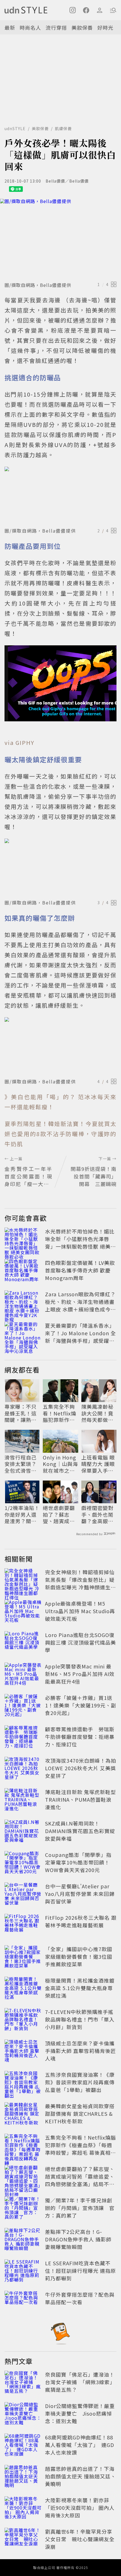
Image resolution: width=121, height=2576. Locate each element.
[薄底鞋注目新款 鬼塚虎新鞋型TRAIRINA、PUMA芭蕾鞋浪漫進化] (23, 1801)
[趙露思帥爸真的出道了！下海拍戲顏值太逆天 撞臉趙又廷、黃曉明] (23, 2477)
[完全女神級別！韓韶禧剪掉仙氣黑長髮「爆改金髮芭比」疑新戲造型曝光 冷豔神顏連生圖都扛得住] (23, 1581)
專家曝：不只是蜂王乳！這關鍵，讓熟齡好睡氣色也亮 (21, 1413)
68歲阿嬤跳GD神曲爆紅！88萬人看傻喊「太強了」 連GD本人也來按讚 (80, 2445)
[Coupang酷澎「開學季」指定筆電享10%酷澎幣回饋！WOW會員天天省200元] (23, 1863)
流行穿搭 (56, 27)
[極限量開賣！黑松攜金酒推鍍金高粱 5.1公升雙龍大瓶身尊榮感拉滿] (23, 1989)
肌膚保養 (63, 128)
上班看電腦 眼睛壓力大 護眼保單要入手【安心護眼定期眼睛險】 (98, 1464)
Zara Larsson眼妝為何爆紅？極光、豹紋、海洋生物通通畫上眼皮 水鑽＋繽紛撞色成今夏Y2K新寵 (80, 1305)
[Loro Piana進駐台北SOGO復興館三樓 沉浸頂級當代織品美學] (23, 1643)
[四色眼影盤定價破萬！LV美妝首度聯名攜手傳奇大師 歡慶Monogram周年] (23, 1271)
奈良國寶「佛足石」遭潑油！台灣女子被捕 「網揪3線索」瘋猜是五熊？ (80, 2382)
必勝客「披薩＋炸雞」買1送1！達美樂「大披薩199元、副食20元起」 (81, 1705)
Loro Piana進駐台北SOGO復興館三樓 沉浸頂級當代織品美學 (80, 1642)
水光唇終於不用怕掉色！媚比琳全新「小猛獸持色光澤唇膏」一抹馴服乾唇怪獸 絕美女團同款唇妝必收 (80, 1243)
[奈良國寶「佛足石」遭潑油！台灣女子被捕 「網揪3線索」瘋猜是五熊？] (23, 2383)
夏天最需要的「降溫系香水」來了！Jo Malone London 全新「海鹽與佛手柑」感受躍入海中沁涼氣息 (80, 1337)
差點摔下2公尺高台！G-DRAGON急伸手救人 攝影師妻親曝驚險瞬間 (78, 2239)
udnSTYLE (15, 128)
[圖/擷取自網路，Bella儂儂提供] (60, 239)
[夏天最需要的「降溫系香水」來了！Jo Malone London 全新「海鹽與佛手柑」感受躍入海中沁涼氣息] (23, 1334)
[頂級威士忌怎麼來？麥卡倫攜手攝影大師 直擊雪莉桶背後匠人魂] (23, 2052)
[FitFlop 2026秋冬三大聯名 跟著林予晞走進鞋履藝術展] (23, 1926)
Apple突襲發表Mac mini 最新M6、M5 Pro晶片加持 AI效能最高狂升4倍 (80, 1674)
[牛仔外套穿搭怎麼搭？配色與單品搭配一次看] (23, 2303)
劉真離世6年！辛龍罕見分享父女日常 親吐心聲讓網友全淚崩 (80, 2539)
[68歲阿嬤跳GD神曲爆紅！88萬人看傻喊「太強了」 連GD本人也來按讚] (23, 2446)
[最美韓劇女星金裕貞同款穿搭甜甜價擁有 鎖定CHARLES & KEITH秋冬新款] (23, 2115)
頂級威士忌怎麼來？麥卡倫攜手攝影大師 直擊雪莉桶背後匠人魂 (80, 2051)
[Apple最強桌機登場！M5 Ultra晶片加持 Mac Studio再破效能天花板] (23, 1612)
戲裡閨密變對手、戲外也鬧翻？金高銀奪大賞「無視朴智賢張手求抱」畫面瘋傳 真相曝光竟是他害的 (99, 1514)
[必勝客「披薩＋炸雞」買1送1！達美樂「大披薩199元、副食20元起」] (23, 1706)
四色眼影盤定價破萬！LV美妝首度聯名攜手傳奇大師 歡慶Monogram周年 (80, 1270)
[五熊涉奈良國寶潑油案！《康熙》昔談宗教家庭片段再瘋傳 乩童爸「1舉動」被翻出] (23, 2083)
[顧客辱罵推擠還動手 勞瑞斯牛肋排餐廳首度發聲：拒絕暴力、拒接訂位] (23, 1738)
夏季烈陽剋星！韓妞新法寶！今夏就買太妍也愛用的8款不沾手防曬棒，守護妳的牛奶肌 (60, 1134)
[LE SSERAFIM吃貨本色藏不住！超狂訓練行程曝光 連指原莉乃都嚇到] (23, 2272)
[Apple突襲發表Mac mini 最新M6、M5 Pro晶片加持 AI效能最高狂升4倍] (23, 1675)
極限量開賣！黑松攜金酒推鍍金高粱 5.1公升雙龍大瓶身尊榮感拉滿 (80, 1988)
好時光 (105, 27)
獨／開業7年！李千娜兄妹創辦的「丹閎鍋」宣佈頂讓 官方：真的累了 (80, 2208)
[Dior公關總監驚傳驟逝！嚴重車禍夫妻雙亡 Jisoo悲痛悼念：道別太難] (23, 2414)
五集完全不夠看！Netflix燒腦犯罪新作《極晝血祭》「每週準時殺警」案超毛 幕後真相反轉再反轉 (60, 1413)
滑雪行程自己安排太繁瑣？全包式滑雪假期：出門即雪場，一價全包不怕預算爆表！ (21, 1464)
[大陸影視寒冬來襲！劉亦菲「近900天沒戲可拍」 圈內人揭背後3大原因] (23, 2509)
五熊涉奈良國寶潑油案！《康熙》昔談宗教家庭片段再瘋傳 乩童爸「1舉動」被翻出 (80, 2082)
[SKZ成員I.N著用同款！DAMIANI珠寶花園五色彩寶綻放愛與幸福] (23, 1832)
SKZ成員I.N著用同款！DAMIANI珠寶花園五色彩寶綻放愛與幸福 (80, 1831)
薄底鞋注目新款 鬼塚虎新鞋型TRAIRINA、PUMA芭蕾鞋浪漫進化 (80, 1799)
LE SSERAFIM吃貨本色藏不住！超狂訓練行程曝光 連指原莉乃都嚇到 (80, 2271)
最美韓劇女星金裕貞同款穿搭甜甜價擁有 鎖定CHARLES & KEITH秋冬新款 (80, 2114)
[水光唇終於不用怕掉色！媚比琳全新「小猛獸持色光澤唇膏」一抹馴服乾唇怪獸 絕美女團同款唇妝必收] (23, 1240)
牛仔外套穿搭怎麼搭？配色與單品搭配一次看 (80, 2298)
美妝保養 (82, 27)
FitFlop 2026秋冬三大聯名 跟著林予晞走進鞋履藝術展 (81, 1921)
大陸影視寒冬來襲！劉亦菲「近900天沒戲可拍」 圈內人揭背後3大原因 (80, 2508)
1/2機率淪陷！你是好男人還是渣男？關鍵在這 (22, 1514)
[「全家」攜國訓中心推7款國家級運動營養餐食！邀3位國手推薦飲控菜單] (23, 1958)
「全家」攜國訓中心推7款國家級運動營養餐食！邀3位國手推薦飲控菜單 (79, 1956)
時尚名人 (30, 27)
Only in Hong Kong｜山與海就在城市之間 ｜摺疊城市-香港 (60, 1464)
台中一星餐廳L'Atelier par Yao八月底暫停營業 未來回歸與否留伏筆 (80, 1894)
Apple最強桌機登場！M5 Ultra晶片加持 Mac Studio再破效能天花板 (80, 1611)
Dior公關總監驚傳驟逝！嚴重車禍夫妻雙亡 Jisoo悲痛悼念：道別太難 (80, 2413)
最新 (10, 27)
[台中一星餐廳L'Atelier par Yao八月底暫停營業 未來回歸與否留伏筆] (23, 1895)
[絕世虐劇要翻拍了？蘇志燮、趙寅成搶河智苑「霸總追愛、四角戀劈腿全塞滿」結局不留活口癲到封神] (23, 2177)
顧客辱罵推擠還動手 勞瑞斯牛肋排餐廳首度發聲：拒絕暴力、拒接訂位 (80, 1737)
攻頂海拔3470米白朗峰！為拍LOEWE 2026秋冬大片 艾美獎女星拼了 (81, 1768)
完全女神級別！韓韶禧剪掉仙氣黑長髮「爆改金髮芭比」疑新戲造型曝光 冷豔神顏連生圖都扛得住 (80, 1583)
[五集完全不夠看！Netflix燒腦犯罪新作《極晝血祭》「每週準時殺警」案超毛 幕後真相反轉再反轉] (23, 2146)
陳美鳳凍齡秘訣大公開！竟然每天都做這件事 (97, 1413)
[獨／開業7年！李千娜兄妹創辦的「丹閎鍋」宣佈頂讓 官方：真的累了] (23, 2209)
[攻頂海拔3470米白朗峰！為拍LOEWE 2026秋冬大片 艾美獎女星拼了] (23, 1769)
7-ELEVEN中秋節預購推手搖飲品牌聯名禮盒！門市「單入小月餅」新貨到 (80, 2019)
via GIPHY (19, 743)
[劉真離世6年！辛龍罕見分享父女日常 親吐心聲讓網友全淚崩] (23, 2540)
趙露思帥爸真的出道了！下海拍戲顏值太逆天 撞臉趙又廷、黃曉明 (80, 2476)
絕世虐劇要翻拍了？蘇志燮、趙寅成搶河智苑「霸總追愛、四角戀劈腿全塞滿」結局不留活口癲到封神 (59, 1514)
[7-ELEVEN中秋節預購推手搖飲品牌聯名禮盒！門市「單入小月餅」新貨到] (23, 2020)
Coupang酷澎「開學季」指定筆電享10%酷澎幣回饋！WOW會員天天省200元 (78, 1862)
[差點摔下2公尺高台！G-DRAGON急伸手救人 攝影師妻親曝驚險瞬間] (23, 2240)
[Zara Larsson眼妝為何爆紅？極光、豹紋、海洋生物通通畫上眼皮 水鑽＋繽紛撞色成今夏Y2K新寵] (23, 1303)
